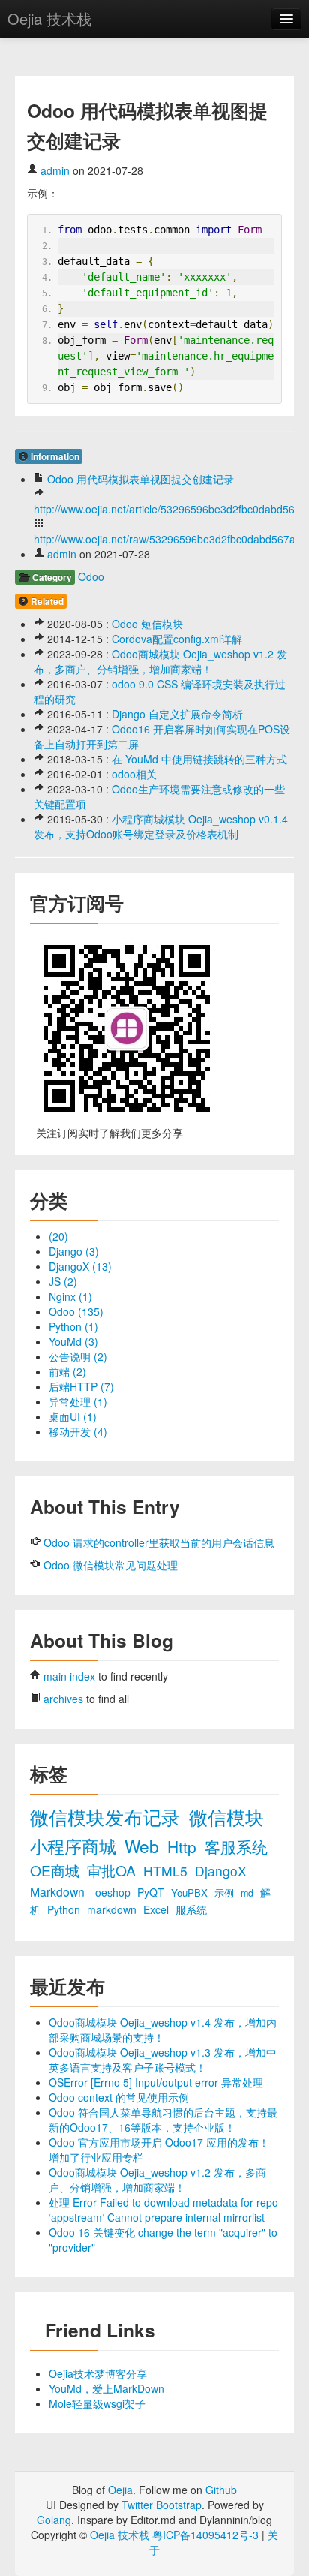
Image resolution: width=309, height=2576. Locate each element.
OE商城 (57, 1870)
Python (65, 1909)
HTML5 (167, 1871)
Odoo (91, 576)
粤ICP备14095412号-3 (205, 2535)
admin (55, 170)
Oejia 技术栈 (49, 18)
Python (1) (73, 1326)
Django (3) (74, 1251)
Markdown (59, 1891)
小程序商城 (75, 1846)
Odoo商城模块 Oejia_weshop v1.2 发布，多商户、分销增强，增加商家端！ (160, 661)
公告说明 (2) (78, 1356)
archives (63, 1699)
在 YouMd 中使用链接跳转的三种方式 (199, 759)
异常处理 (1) (78, 1401)
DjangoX (221, 1871)
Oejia (120, 2490)
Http (184, 1846)
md (249, 1893)
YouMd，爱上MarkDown (106, 2388)
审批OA (113, 1870)
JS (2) (63, 1281)
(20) (58, 1236)
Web (144, 1846)
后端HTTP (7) (81, 1386)
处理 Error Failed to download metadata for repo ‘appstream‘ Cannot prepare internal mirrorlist (163, 2210)
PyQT (152, 1892)
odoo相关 (134, 774)
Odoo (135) (76, 1311)
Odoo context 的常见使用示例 (119, 2097)
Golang (54, 2520)
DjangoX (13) (80, 1266)
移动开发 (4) (78, 1431)
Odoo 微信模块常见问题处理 (111, 1565)
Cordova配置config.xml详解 (177, 639)
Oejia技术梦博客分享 (98, 2373)
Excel (157, 1909)
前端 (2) (67, 1371)
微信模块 (226, 1817)
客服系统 (236, 1846)
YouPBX (191, 1893)
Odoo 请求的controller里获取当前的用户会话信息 (159, 1542)
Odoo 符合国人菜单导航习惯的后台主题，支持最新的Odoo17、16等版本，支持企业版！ (163, 2120)
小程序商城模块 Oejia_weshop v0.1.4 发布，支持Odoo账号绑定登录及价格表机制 (161, 826)
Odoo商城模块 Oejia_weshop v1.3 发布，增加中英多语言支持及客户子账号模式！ (163, 2060)
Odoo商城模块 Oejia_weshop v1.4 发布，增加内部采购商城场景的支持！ (163, 2030)
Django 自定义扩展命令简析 (177, 714)
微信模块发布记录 (108, 1817)
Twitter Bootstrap (162, 2505)
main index (69, 1676)
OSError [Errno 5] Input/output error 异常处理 (156, 2082)
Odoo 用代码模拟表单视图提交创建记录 (141, 479)
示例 (226, 1893)
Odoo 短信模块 (147, 624)
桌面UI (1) (73, 1416)
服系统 (191, 1909)
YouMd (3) (73, 1341)
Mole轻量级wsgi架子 (97, 2403)
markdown (113, 1909)
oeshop (114, 1892)
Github (221, 2490)
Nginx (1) (70, 1296)
